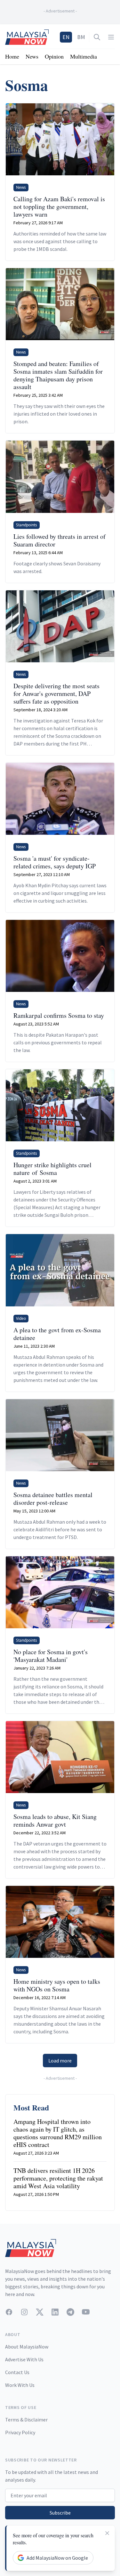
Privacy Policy (20, 2432)
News (32, 56)
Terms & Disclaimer (26, 2420)
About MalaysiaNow (27, 2347)
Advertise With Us (24, 2359)
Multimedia (84, 56)
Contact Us (17, 2372)
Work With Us (20, 2385)
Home (12, 56)
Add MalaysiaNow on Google (57, 2558)
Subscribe (60, 2513)
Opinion (54, 56)
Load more (60, 2061)
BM (81, 37)
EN (66, 37)
